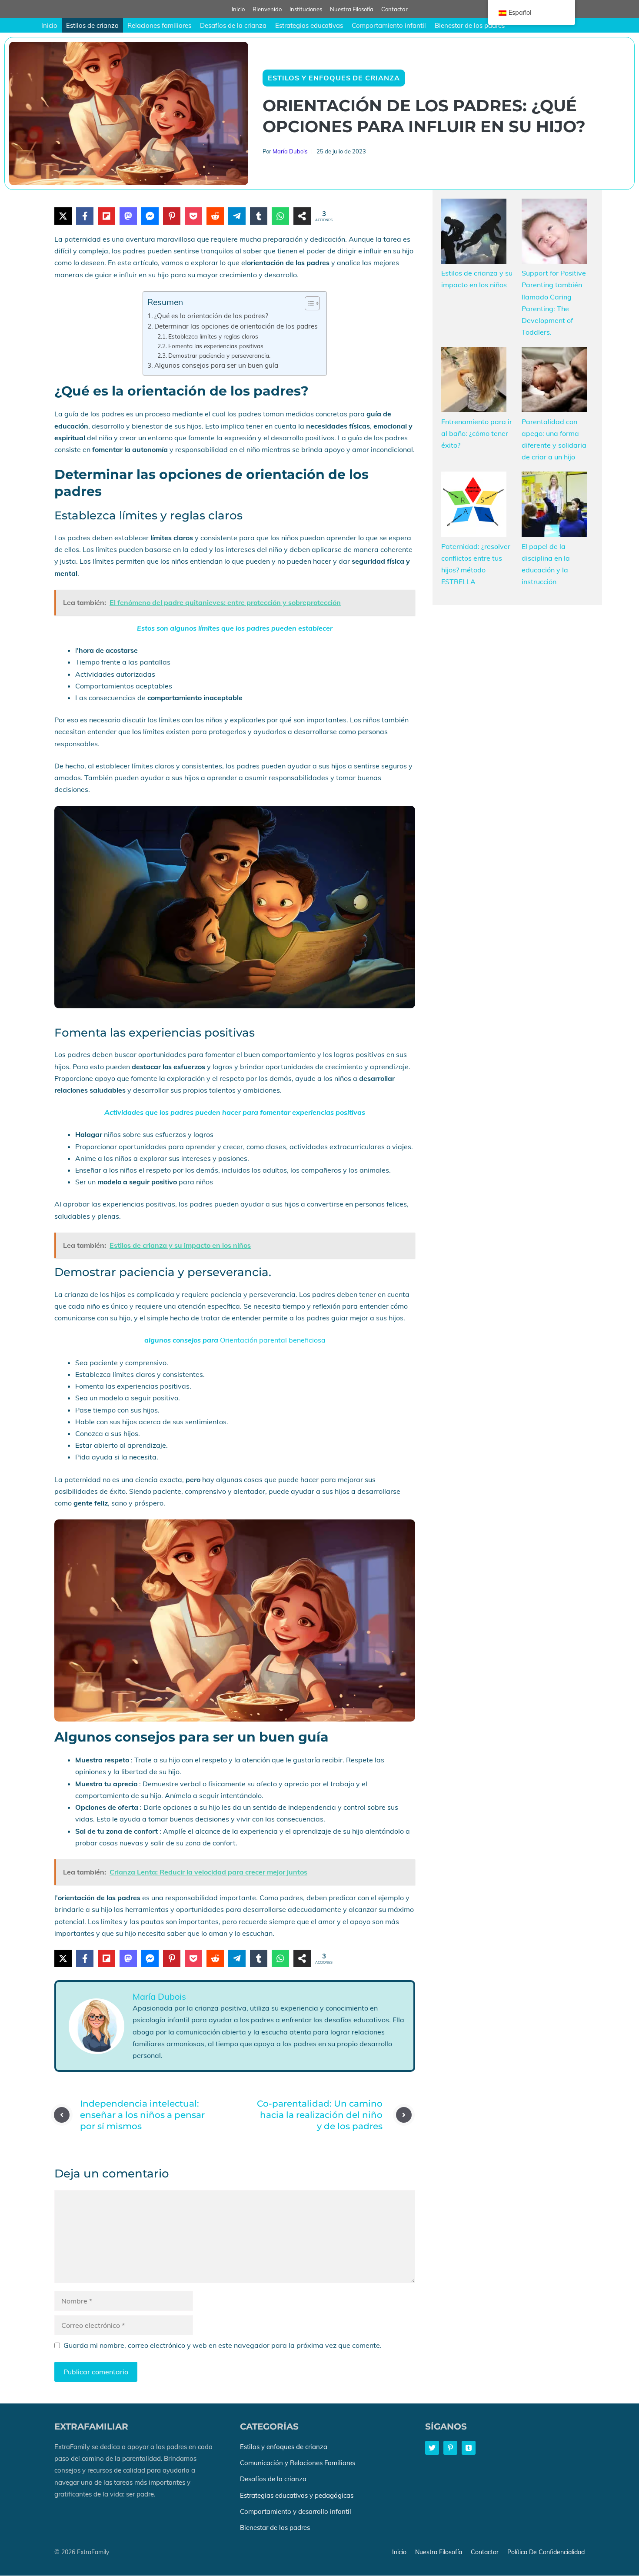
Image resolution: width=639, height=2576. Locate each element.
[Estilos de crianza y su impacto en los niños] (474, 233)
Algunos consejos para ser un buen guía (216, 365)
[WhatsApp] (280, 216)
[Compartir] (302, 216)
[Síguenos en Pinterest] (450, 2448)
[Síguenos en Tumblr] (469, 2448)
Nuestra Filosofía (352, 9)
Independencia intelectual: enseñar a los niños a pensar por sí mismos (142, 2115)
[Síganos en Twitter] (432, 2448)
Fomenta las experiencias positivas (216, 346)
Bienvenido (267, 9)
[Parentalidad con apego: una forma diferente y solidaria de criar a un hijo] (554, 381)
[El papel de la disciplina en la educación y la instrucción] (554, 506)
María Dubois (290, 151)
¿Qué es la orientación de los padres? (211, 316)
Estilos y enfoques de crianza (334, 78)
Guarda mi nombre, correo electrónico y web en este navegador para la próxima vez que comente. (223, 2345)
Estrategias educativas (309, 25)
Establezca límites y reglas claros (213, 336)
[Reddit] (215, 216)
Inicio (238, 9)
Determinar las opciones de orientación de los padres (236, 326)
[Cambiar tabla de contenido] (308, 303)
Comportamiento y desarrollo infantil (296, 2511)
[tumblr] (259, 216)
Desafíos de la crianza (233, 25)
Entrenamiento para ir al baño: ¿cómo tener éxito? (477, 433)
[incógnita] (63, 216)
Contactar (394, 9)
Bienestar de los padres (470, 25)
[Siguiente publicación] (404, 2115)
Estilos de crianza (92, 25)
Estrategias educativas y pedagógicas (297, 2495)
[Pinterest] (172, 216)
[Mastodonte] (128, 216)
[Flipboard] (106, 216)
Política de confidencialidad (546, 2553)
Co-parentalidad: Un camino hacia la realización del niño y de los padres (320, 2115)
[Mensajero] (150, 216)
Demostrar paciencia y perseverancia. (219, 355)
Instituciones (306, 9)
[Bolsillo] (193, 216)
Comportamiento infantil (389, 25)
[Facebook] (85, 216)
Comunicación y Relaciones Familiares (298, 2463)
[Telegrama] (237, 216)
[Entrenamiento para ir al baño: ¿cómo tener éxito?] (474, 381)
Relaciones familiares (159, 25)
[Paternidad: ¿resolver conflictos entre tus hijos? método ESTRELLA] (474, 506)
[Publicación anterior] (62, 2115)
